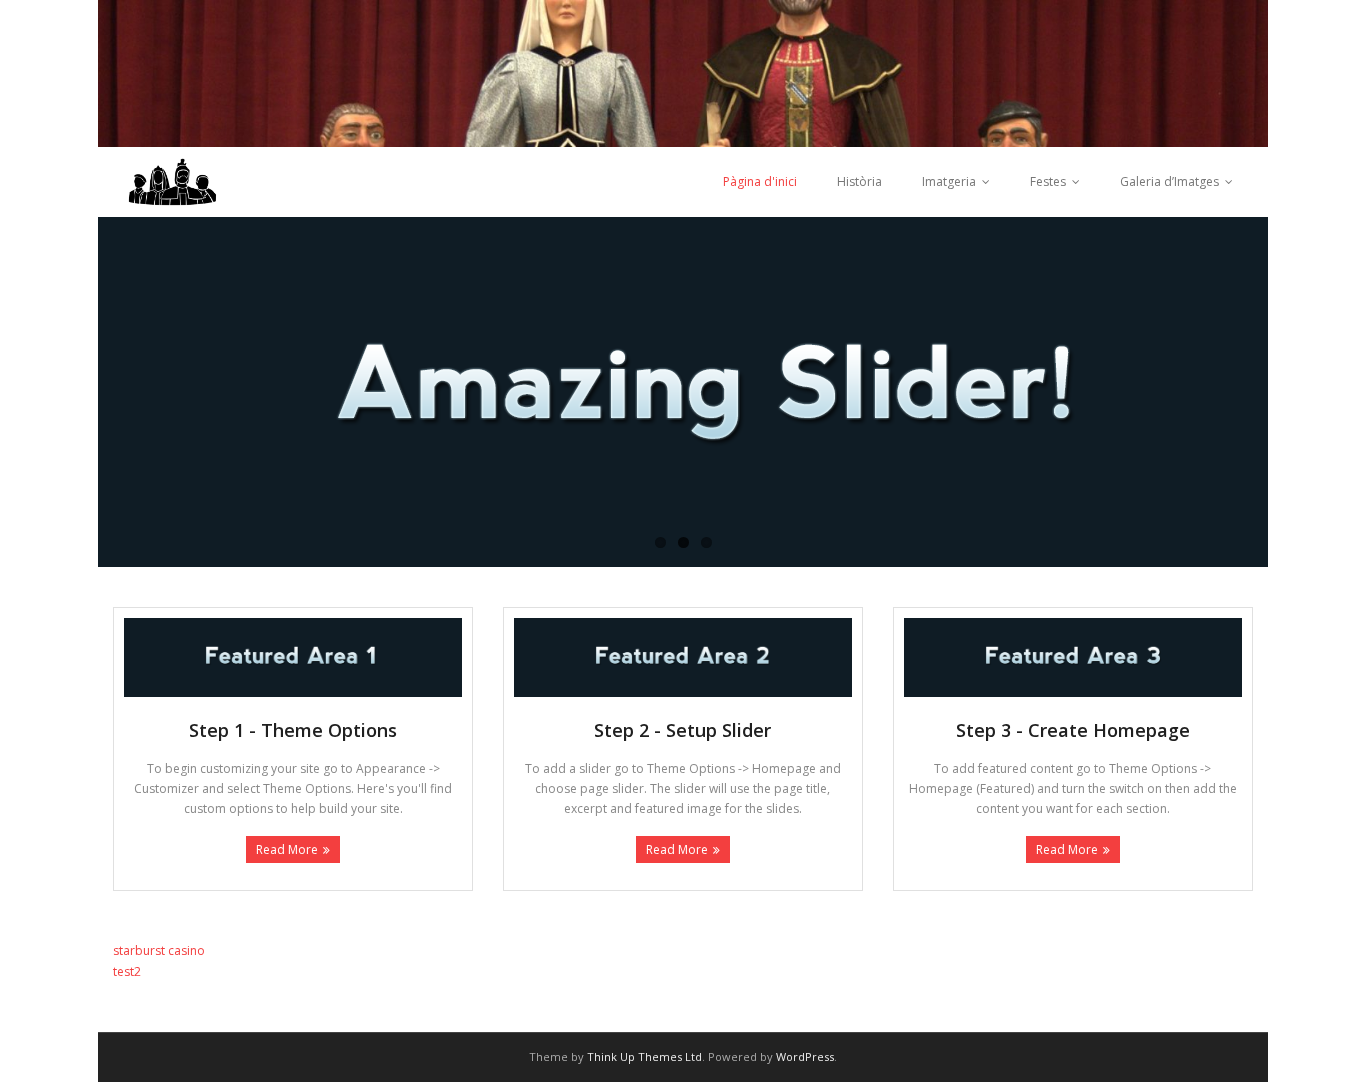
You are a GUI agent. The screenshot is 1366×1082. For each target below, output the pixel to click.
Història (859, 181)
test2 (127, 971)
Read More (287, 849)
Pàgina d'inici (760, 181)
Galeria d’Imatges (1169, 181)
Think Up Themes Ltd (644, 1056)
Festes (1048, 181)
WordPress (805, 1056)
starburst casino (159, 950)
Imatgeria (949, 181)
